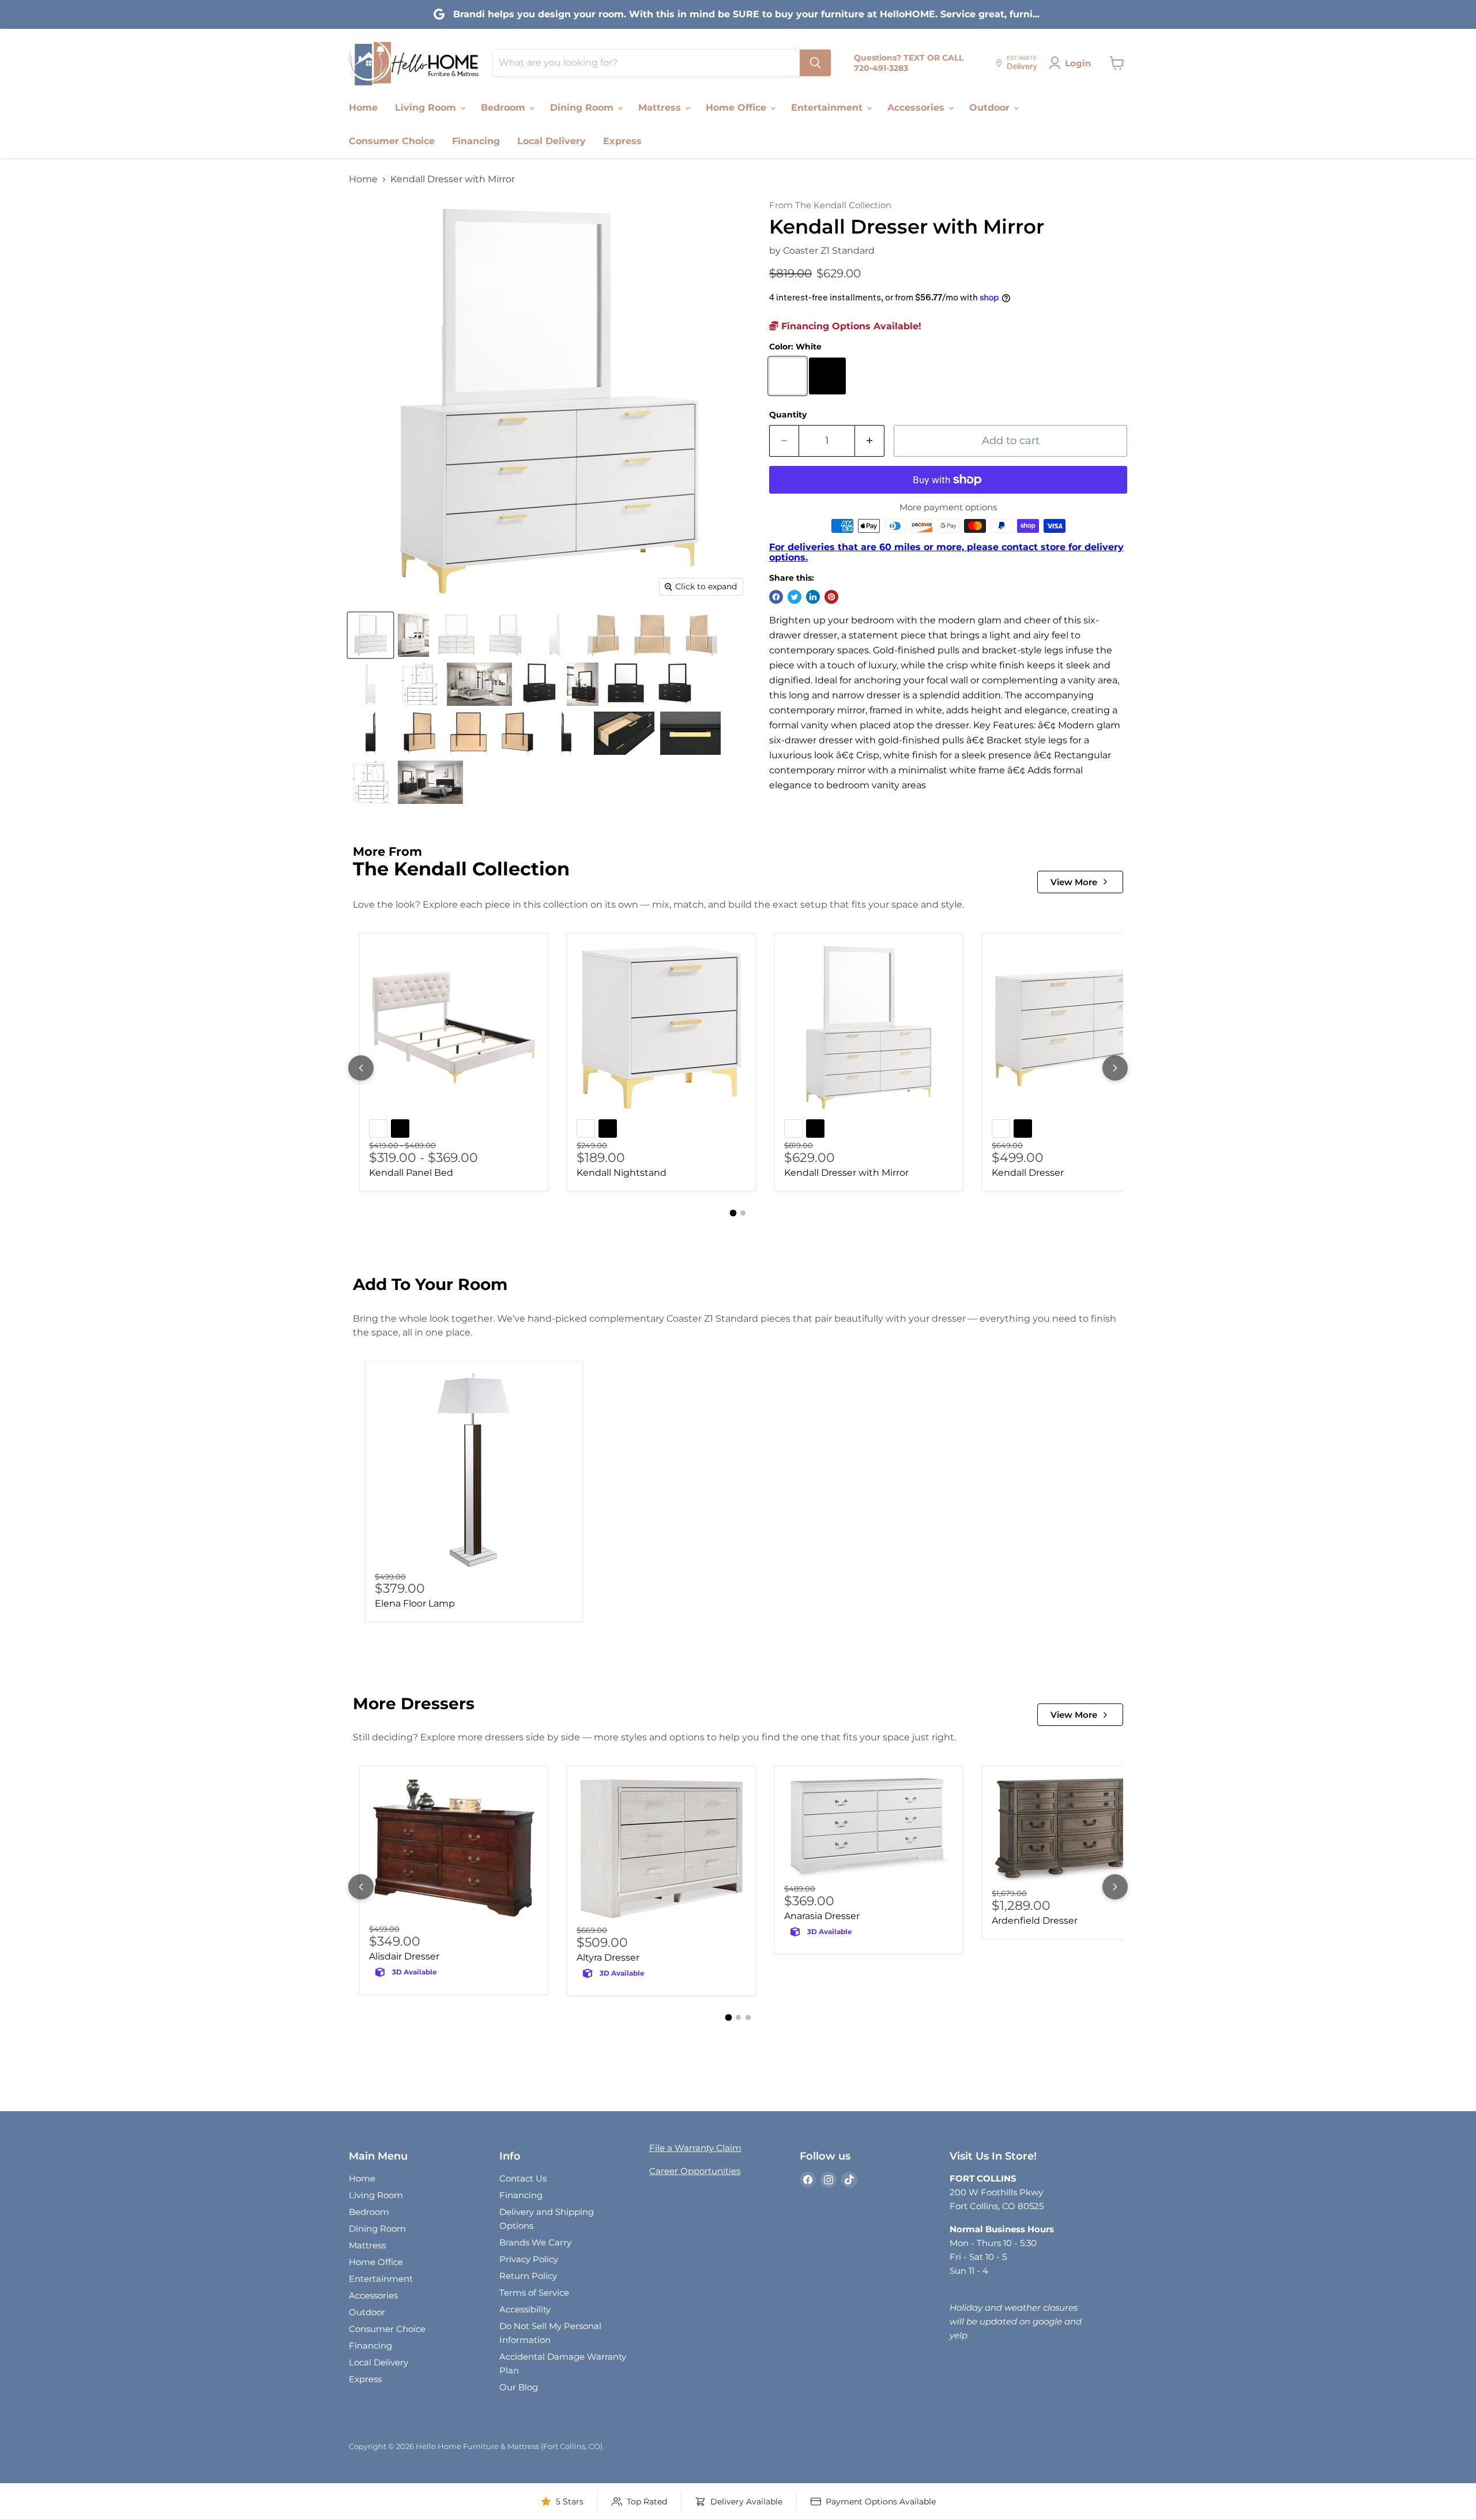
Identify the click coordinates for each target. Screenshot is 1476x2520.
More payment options (948, 507)
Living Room (427, 108)
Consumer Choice (392, 141)
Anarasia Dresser (822, 1916)
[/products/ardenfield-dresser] (1076, 1831)
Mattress (661, 108)
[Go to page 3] (748, 2017)
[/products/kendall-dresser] (1076, 1028)
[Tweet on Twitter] (795, 597)
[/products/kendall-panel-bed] (454, 1028)
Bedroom (504, 108)
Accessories (917, 108)
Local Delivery (551, 141)
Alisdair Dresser (404, 1956)
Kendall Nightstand (622, 1173)
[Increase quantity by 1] (870, 441)
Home (363, 108)
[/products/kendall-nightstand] (661, 1028)
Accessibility (525, 2309)
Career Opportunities (695, 2171)
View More (1074, 882)
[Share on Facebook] (776, 597)
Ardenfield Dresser (1035, 1921)
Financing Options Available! (850, 326)
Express (622, 141)
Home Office (737, 108)
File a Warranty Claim (695, 2148)
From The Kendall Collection (830, 206)
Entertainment (828, 108)
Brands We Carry (535, 2242)
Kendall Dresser (1028, 1173)
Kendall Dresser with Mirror (846, 1173)
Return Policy (528, 2276)
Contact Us (523, 2178)
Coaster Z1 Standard (829, 251)
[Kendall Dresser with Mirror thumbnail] (370, 635)
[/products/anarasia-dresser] (869, 1828)
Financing (476, 141)
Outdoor (991, 108)
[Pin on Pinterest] (831, 597)
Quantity (788, 415)
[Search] (815, 63)
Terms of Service (534, 2293)
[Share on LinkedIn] (813, 597)
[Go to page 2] (743, 1213)
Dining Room (583, 108)
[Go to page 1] (733, 1213)
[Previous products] (361, 1068)
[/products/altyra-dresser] (661, 1849)
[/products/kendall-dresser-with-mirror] (869, 1028)
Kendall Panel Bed (411, 1173)
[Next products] (1115, 1068)
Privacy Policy (529, 2259)
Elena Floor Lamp (415, 1603)
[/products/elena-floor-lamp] (474, 1470)
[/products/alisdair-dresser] (454, 1848)
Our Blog (519, 2387)
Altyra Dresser (608, 1957)
